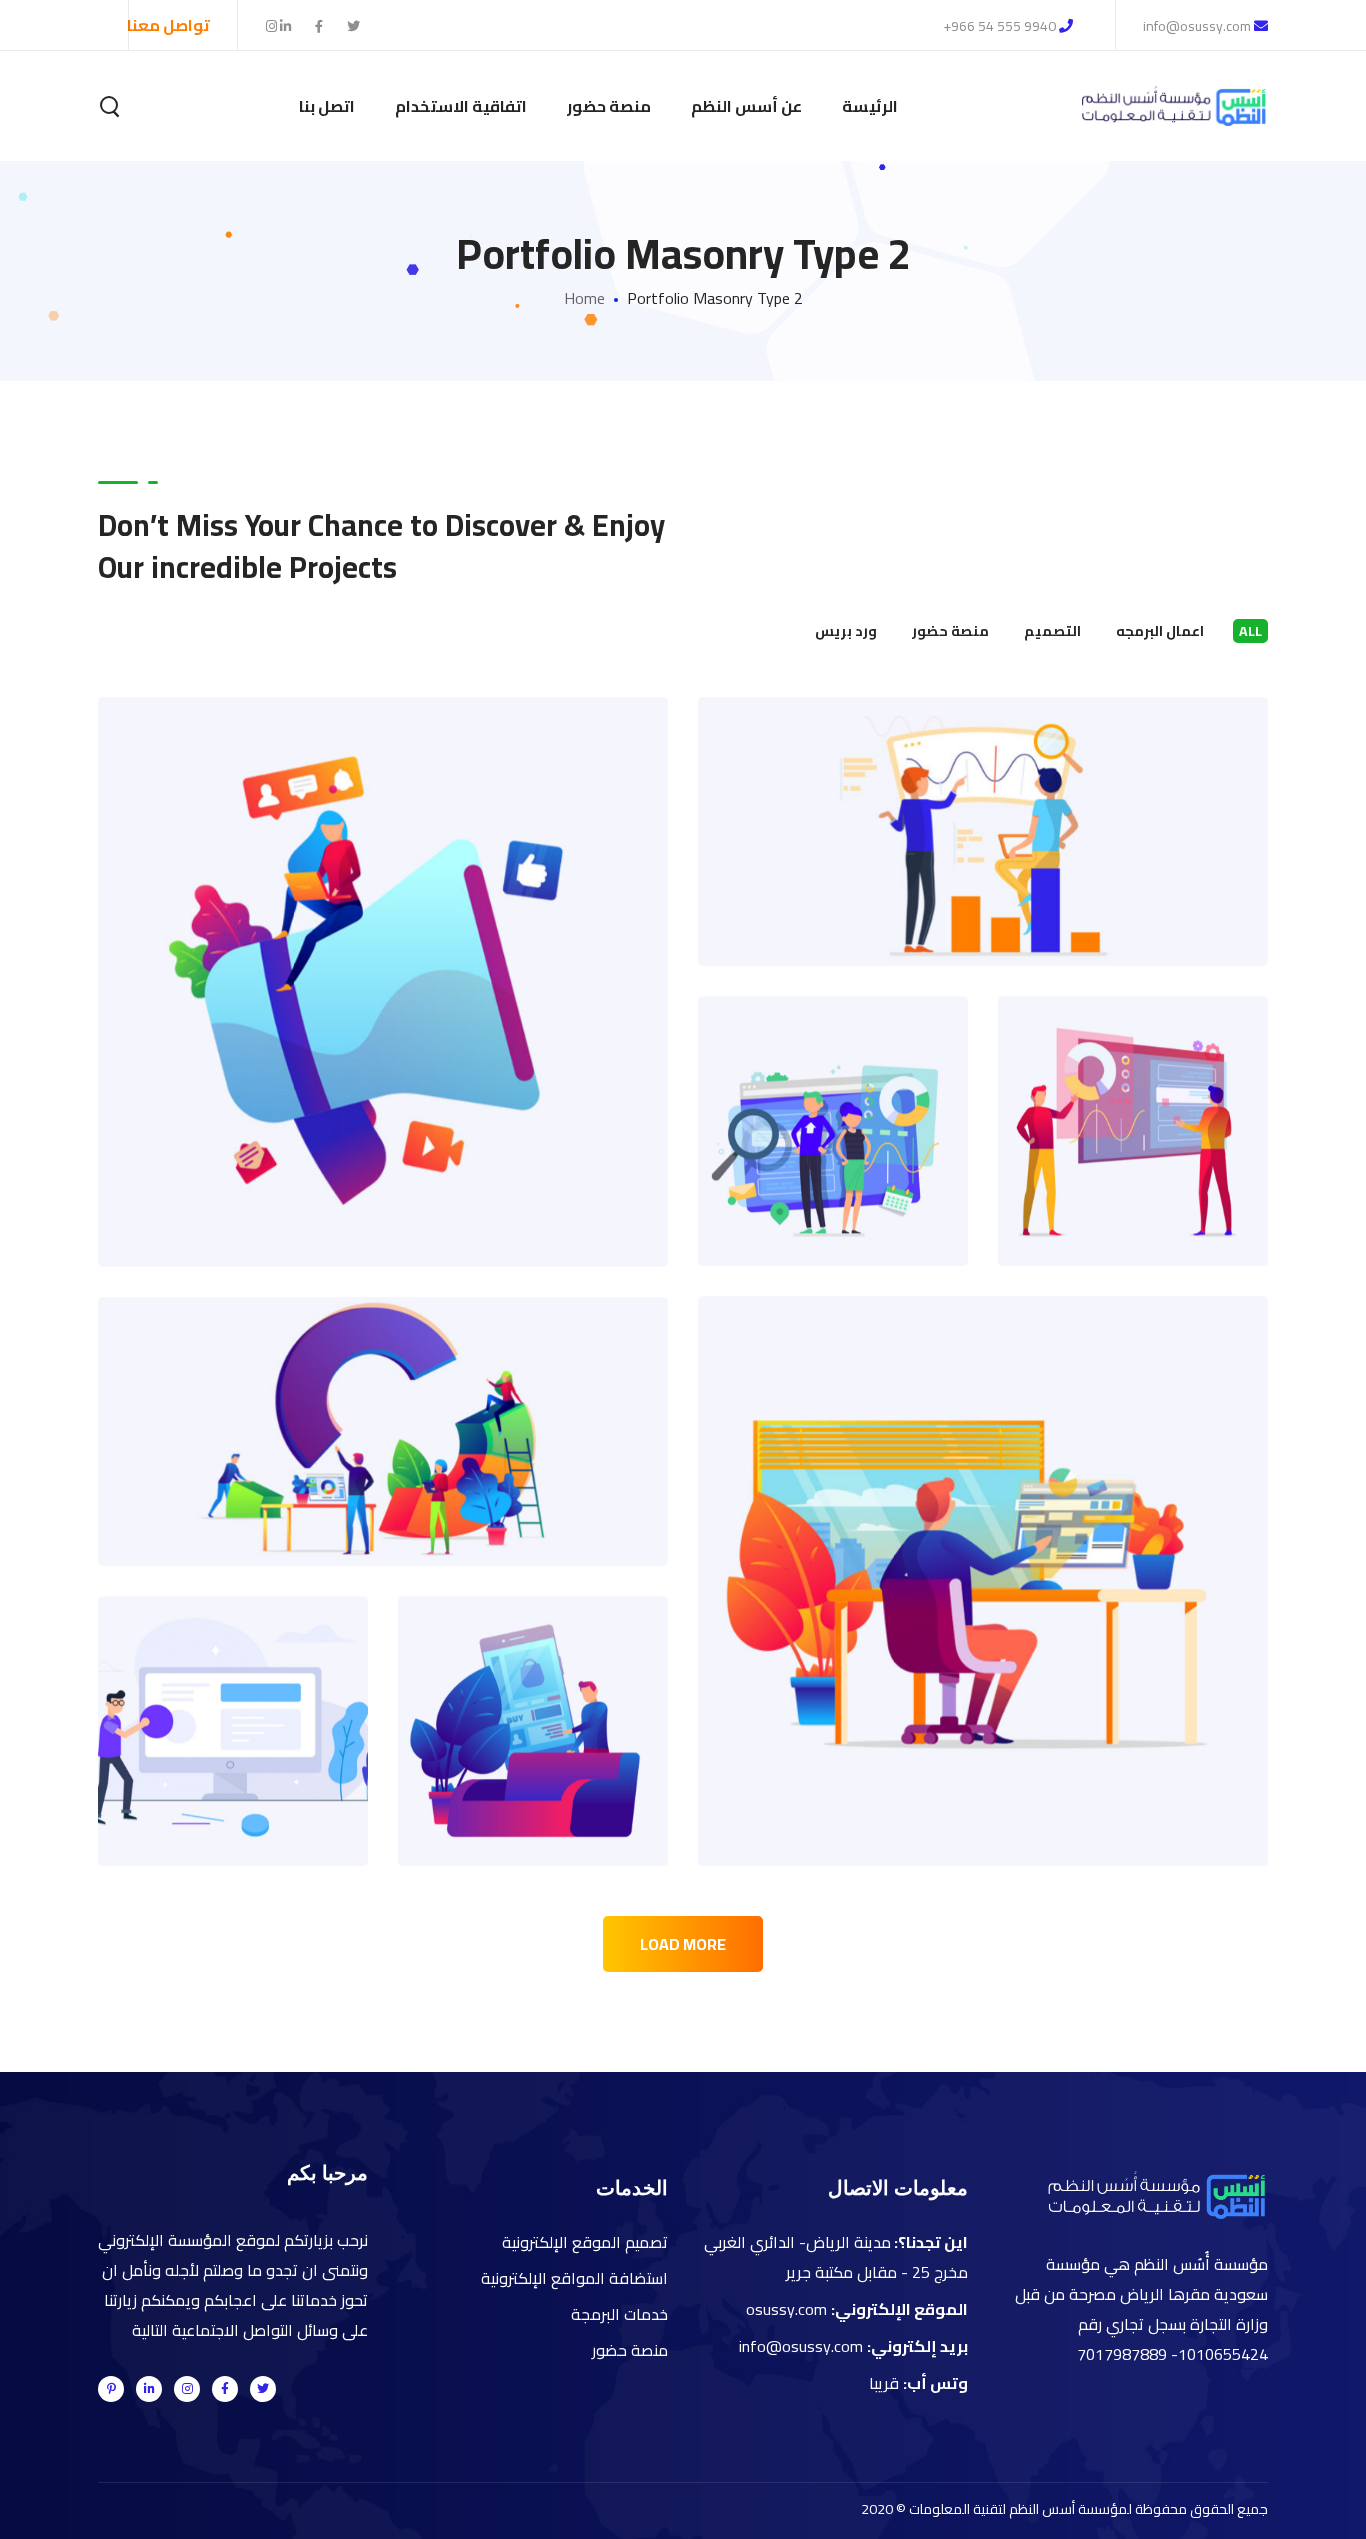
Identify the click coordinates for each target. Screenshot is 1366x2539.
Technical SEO (833, 1087)
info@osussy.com (1198, 26)
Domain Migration (1133, 1087)
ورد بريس (846, 631)
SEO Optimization (983, 788)
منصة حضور (950, 631)
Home (584, 298)
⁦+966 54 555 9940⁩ (999, 26)
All (1250, 631)
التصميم (1052, 631)
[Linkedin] (149, 2389)
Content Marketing (983, 1537)
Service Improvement (383, 1388)
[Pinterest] (111, 2389)
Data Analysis (533, 1687)
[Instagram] (187, 2389)
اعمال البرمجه (1160, 631)
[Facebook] (225, 2389)
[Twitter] (263, 2389)
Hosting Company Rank (233, 1664)
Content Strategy (383, 938)
